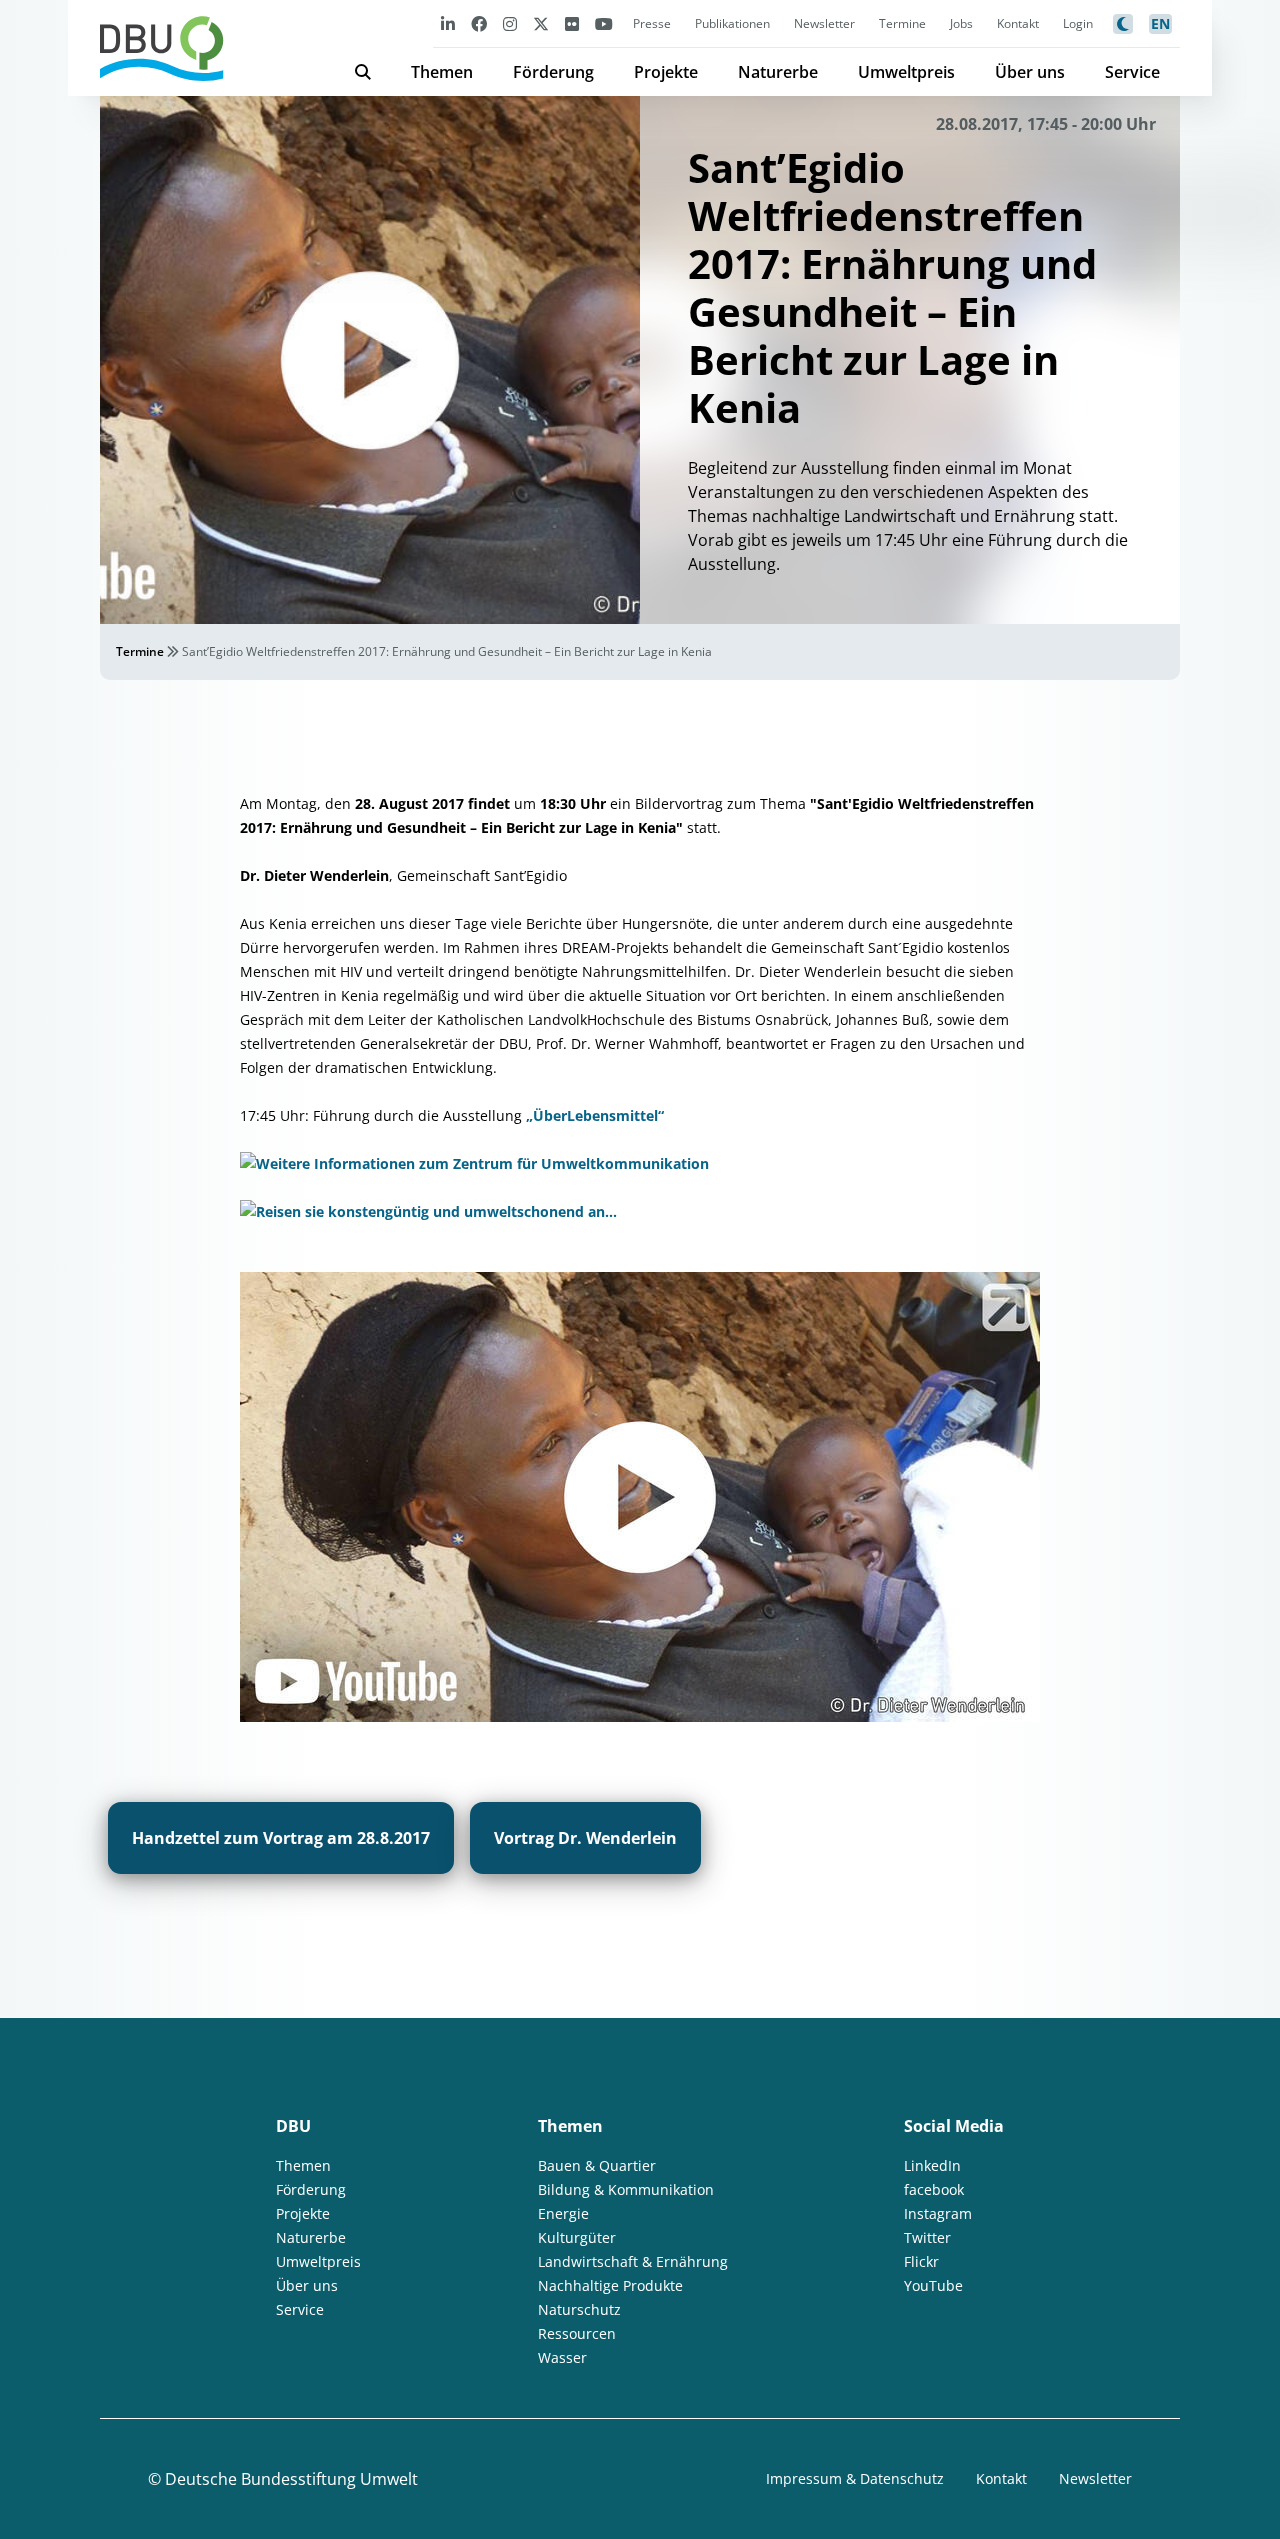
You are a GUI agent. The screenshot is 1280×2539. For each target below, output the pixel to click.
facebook (934, 2189)
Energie (563, 2213)
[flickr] (572, 23)
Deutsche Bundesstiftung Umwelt (291, 2479)
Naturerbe (778, 72)
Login (1078, 23)
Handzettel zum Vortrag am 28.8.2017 (281, 1838)
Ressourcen (577, 2333)
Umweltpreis (906, 72)
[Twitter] (541, 23)
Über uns (1030, 72)
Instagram (938, 2213)
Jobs (961, 23)
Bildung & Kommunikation (626, 2189)
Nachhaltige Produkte (610, 2285)
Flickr (921, 2261)
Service (1132, 72)
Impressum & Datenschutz (855, 2478)
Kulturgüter (577, 2237)
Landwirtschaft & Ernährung (633, 2261)
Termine (902, 23)
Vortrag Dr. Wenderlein (585, 1838)
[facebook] (479, 23)
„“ (595, 1115)
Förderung (553, 72)
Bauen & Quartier (597, 2165)
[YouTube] (604, 23)
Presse (652, 23)
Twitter (927, 2237)
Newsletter (824, 23)
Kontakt (1018, 23)
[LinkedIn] (448, 23)
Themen (442, 72)
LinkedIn (932, 2165)
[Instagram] (510, 23)
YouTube (933, 2285)
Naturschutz (579, 2309)
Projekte (666, 72)
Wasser (562, 2357)
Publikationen (732, 23)
